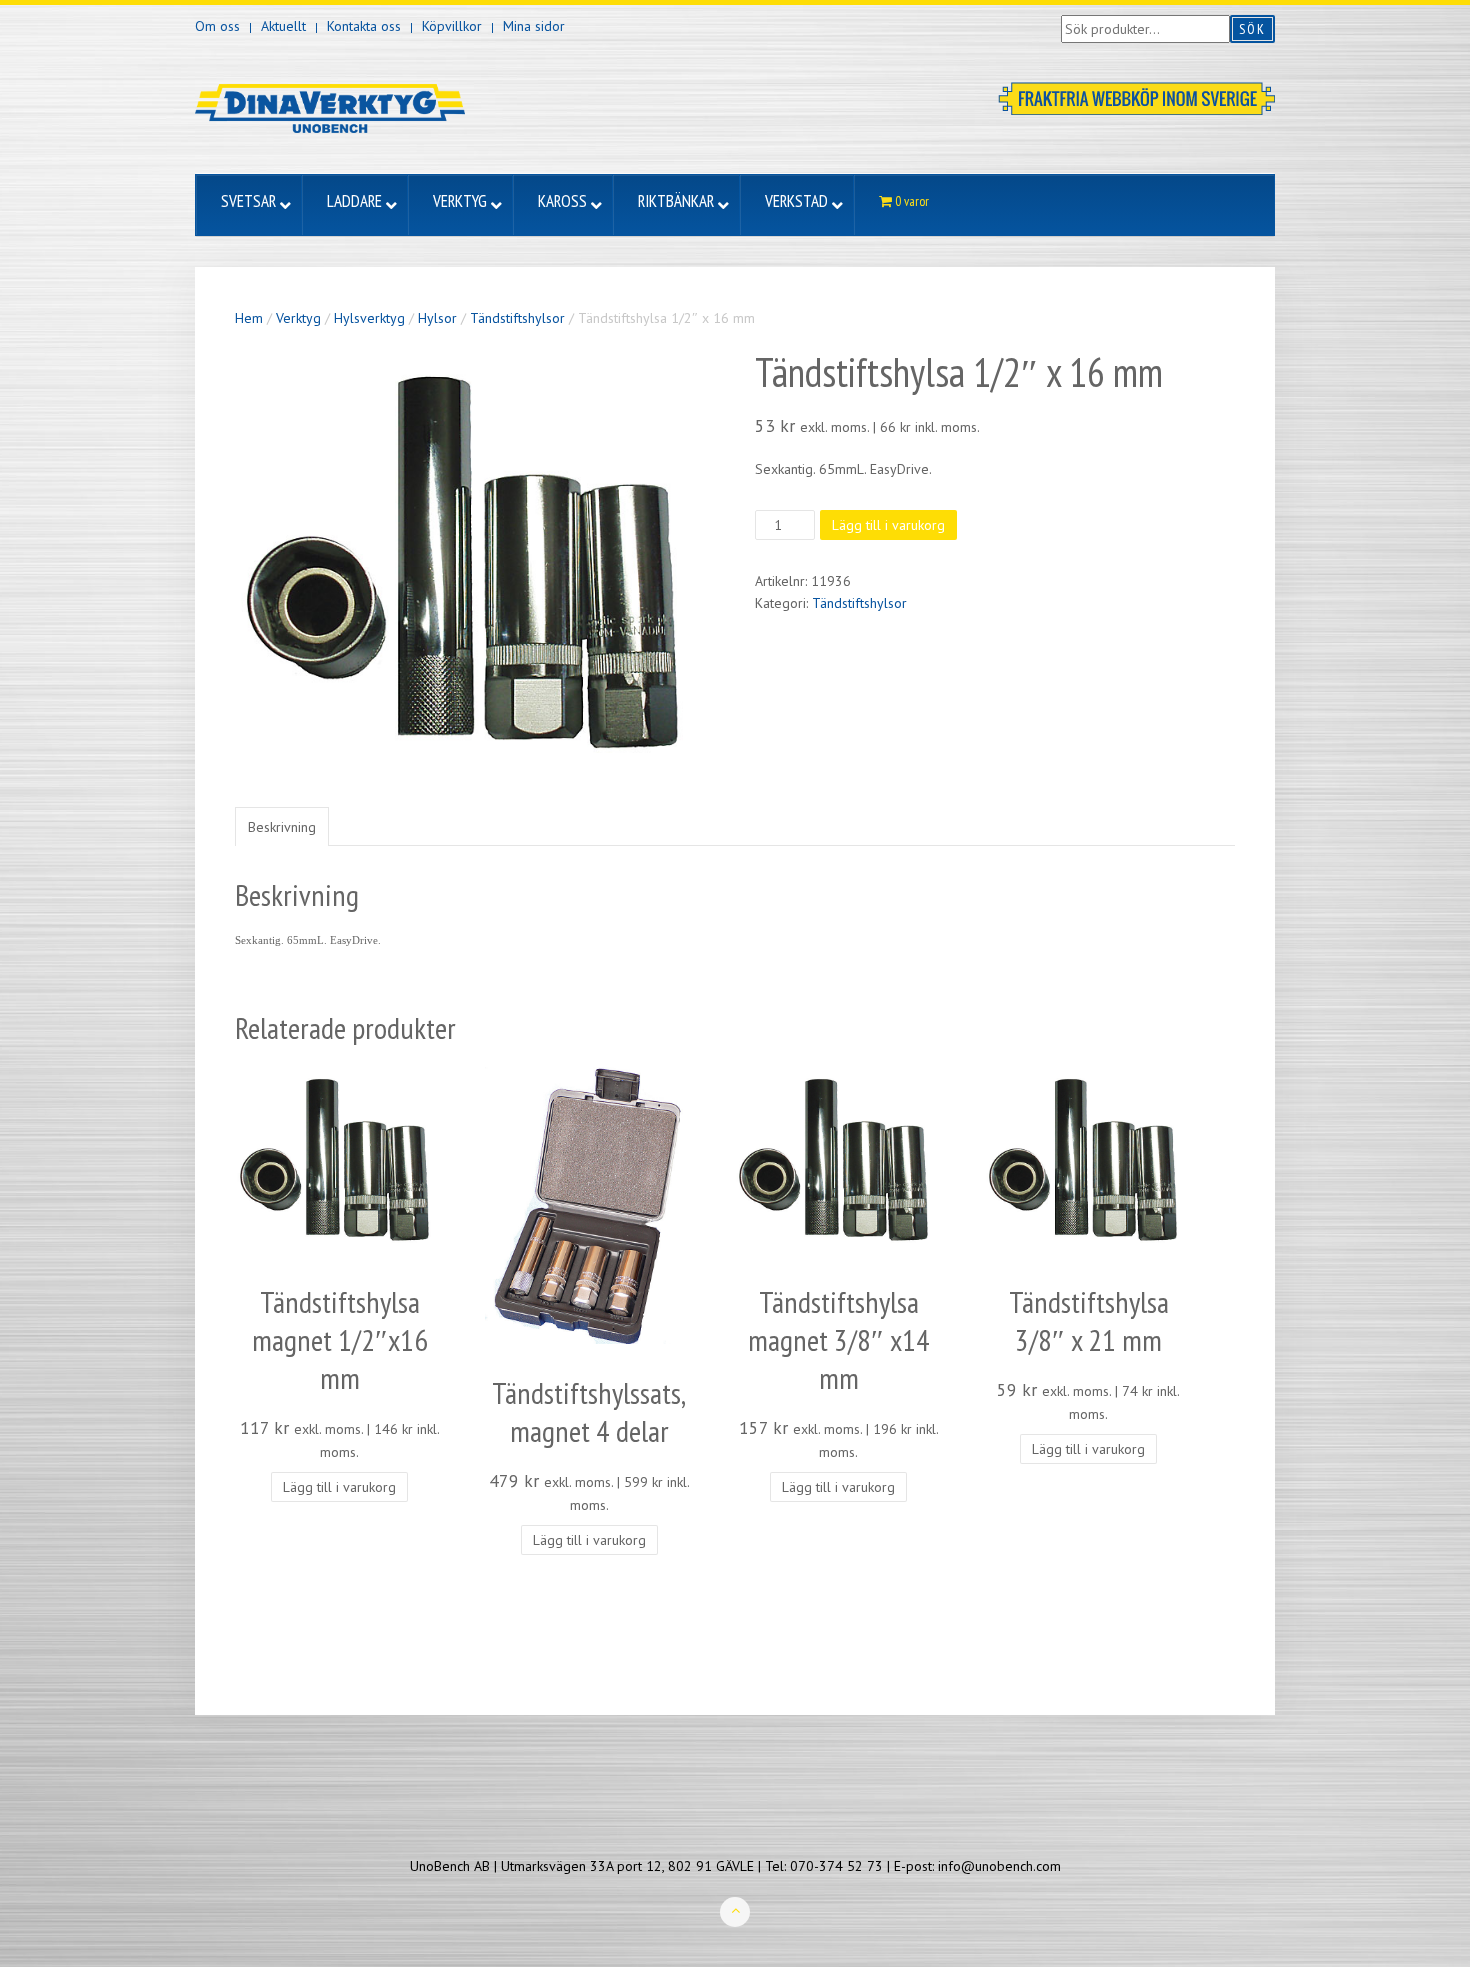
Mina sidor (534, 26)
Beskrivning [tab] (282, 827)
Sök (1252, 29)
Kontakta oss (364, 26)
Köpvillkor (452, 26)
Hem (249, 318)
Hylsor (437, 318)
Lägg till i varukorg (888, 525)
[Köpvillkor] (1136, 97)
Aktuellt (283, 26)
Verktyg (298, 318)
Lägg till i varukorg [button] (339, 1487)
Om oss (217, 26)
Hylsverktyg (369, 318)
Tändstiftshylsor (517, 318)
